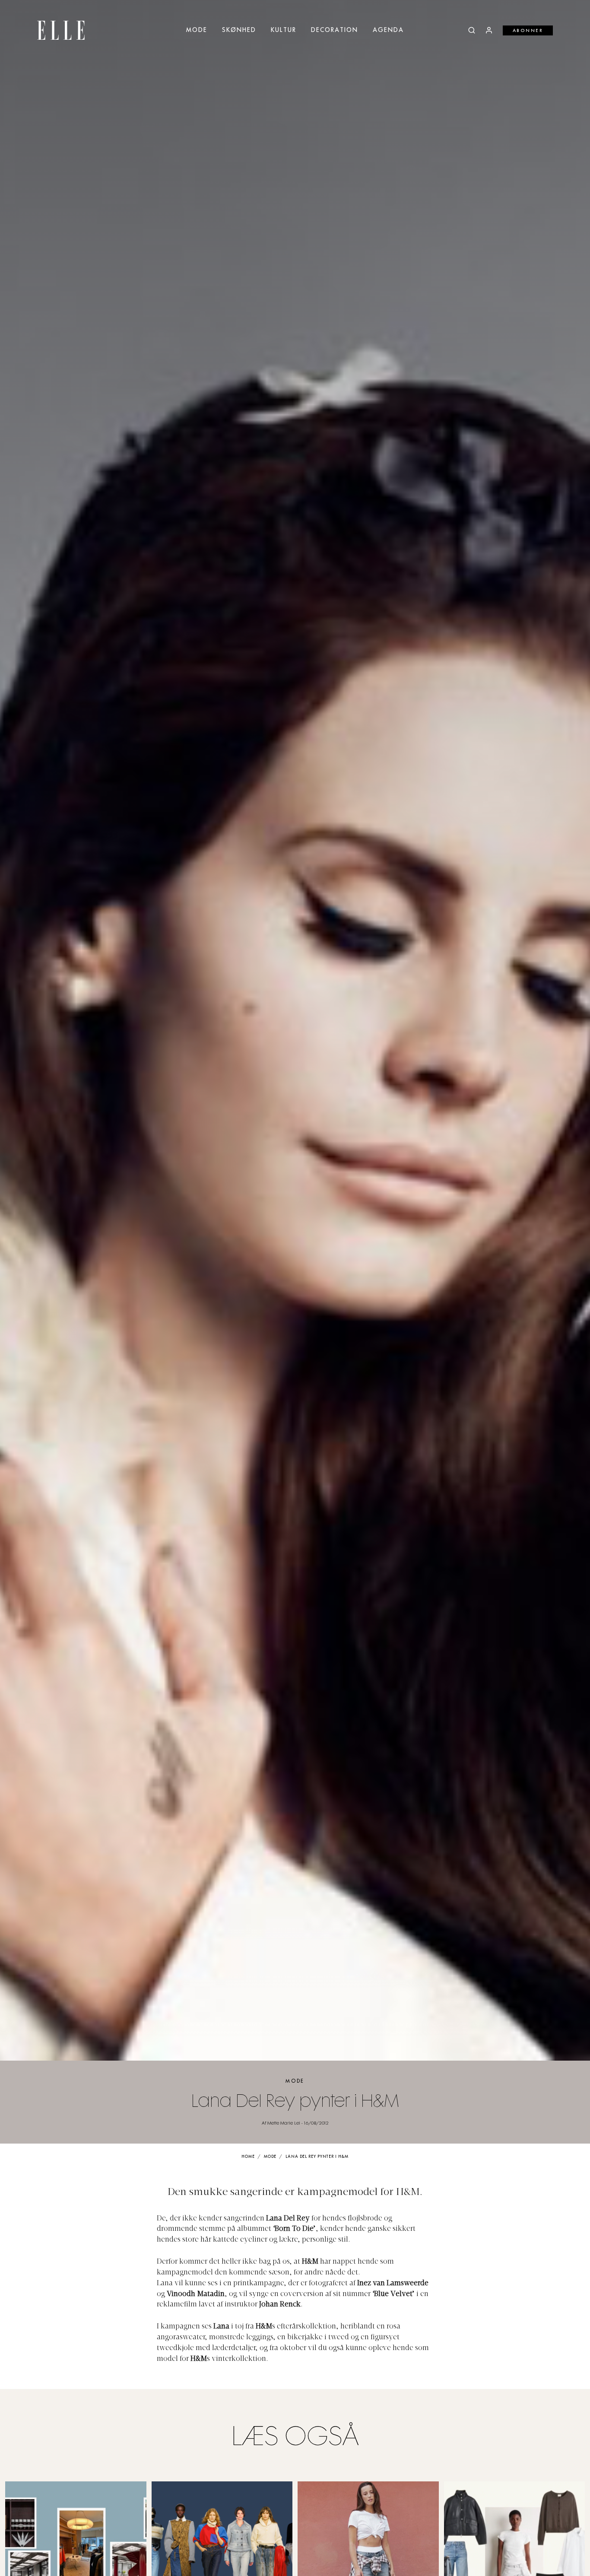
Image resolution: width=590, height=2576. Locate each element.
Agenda (388, 30)
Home (248, 2157)
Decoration (335, 30)
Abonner (528, 31)
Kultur (284, 30)
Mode (197, 30)
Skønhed (239, 30)
